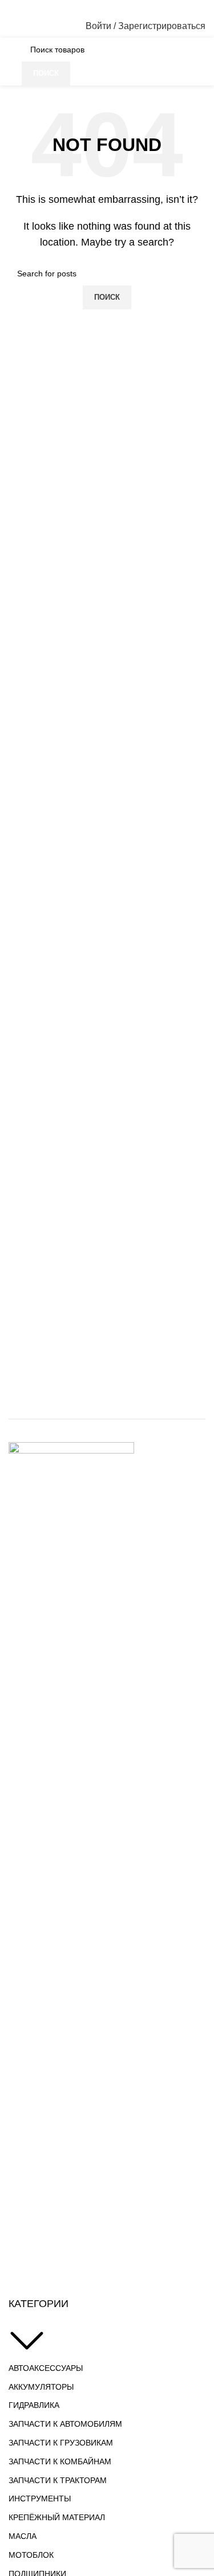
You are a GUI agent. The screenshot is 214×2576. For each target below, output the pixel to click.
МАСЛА (23, 2536)
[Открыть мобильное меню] (13, 26)
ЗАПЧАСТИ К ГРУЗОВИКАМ (61, 2443)
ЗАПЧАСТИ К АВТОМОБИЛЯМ (65, 2424)
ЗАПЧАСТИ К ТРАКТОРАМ (58, 2480)
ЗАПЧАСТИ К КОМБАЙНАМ (60, 2461)
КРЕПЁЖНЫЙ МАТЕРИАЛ (57, 2517)
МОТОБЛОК (31, 2555)
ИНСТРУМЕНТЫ (40, 2499)
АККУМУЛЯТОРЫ (41, 2387)
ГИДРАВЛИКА (34, 2405)
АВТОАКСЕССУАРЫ (46, 2368)
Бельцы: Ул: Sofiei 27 (74, 7)
